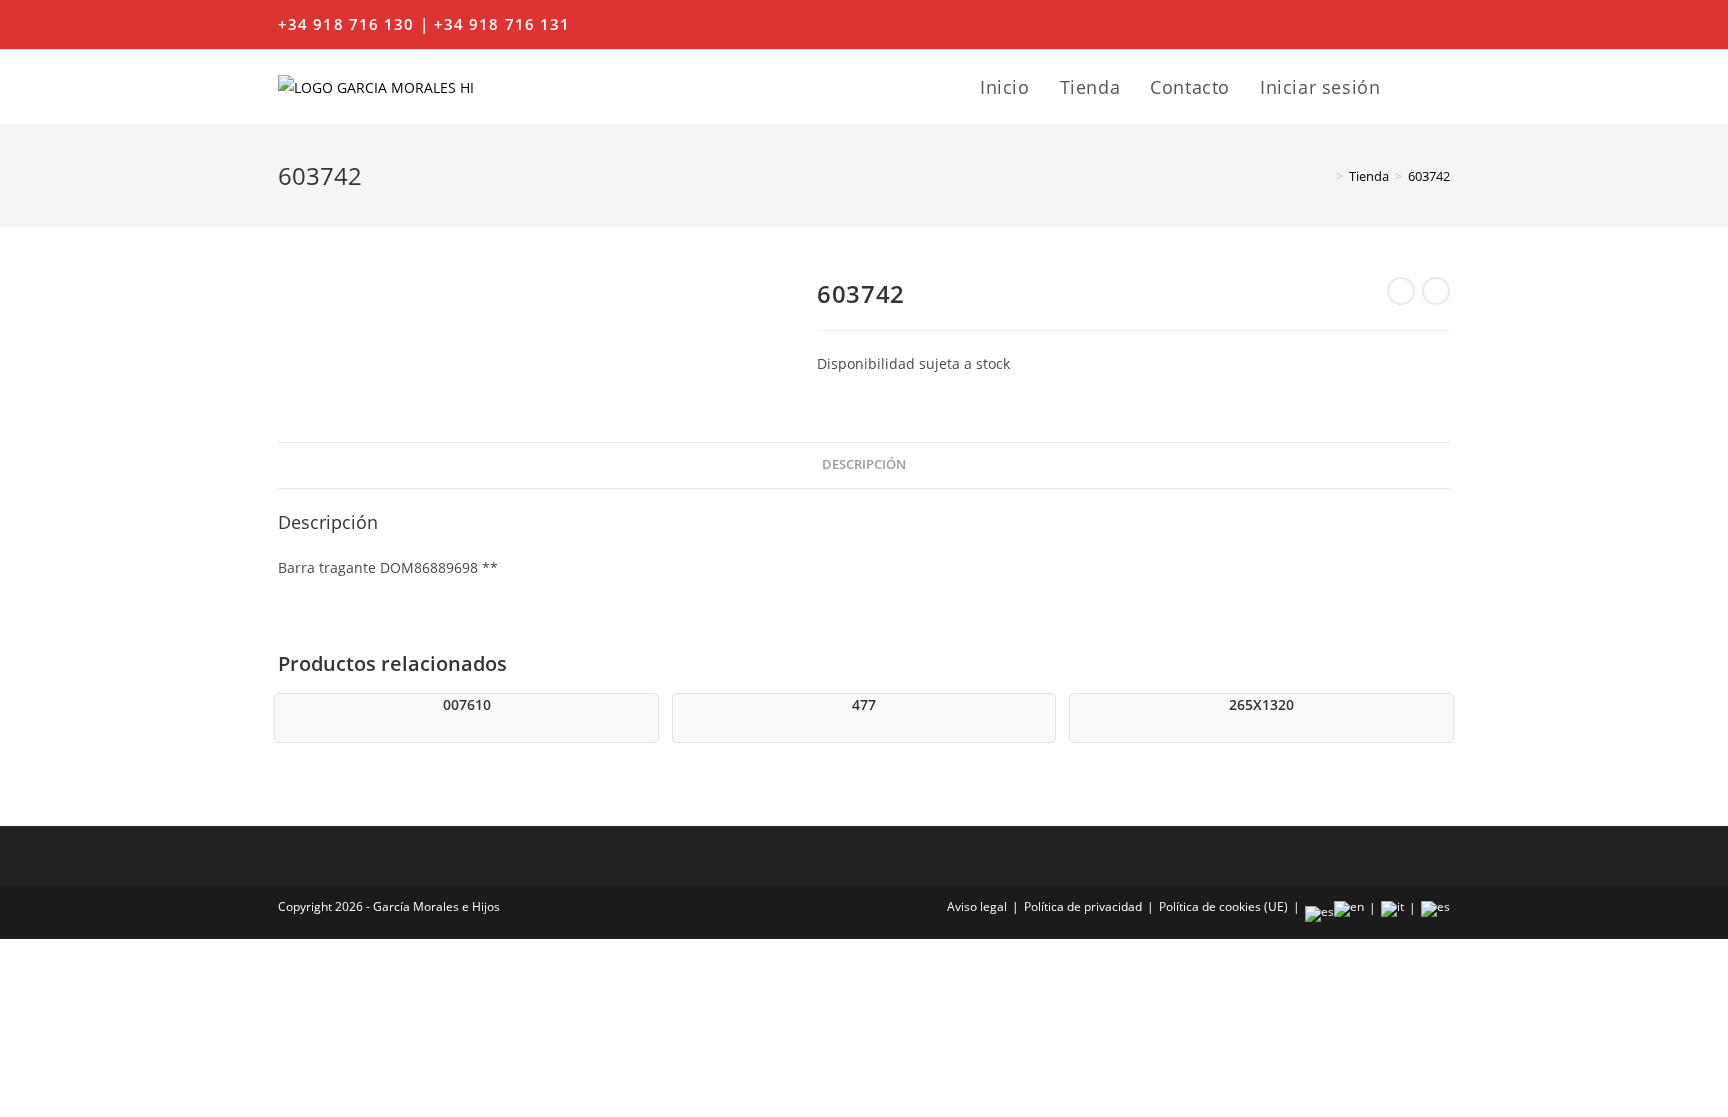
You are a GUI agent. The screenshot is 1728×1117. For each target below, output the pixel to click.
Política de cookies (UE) (1223, 906)
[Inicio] (1325, 176)
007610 (467, 704)
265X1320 (1261, 704)
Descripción (864, 464)
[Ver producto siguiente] (1436, 291)
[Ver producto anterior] (1401, 291)
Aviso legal (977, 906)
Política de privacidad (1083, 906)
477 (864, 704)
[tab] (864, 465)
